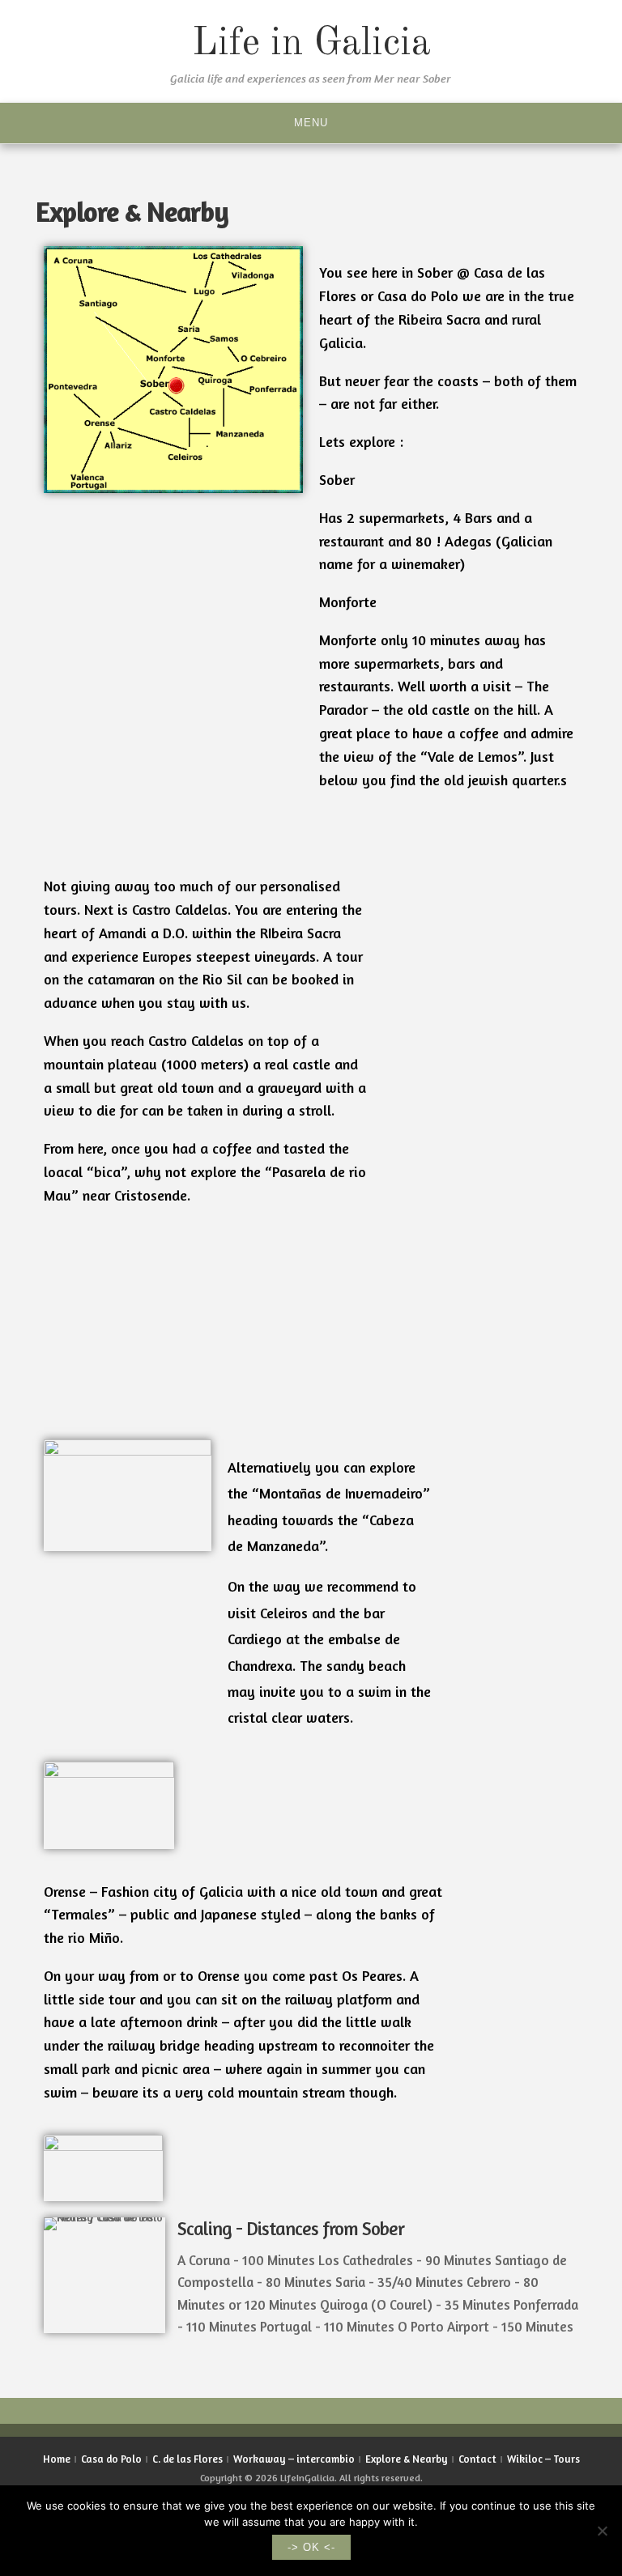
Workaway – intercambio (294, 2459)
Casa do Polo (111, 2459)
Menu (311, 123)
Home (57, 2459)
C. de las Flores (187, 2459)
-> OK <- (311, 2547)
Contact (477, 2459)
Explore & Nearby (407, 2459)
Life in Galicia (311, 44)
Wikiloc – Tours (543, 2459)
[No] (602, 2531)
